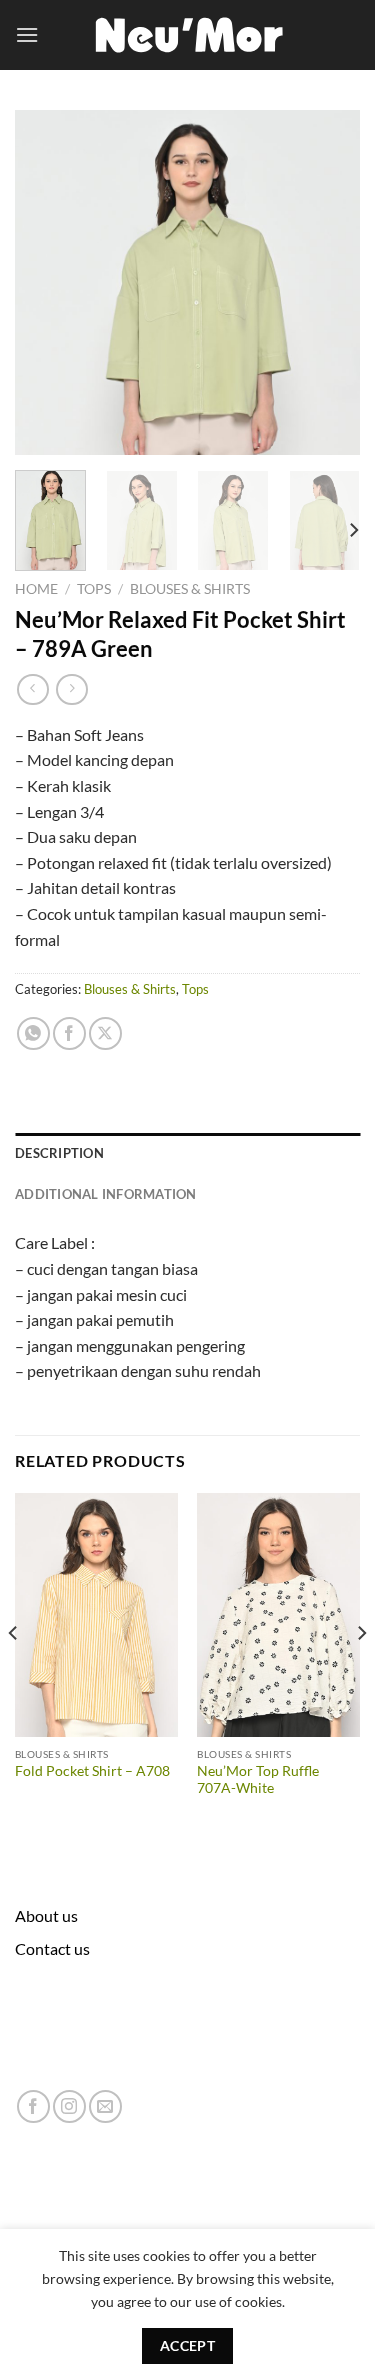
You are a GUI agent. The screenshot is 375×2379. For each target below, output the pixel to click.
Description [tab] (59, 1153)
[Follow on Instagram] (69, 2106)
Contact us (52, 1948)
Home (36, 589)
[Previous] (47, 282)
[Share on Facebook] (69, 1033)
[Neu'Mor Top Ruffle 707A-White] (278, 1615)
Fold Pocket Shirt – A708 (92, 1771)
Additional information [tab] (106, 1194)
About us (46, 1915)
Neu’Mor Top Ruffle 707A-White (258, 1780)
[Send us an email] (105, 2106)
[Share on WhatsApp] (33, 1033)
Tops (94, 589)
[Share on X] (105, 1033)
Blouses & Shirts (190, 589)
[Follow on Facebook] (33, 2106)
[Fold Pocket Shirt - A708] (96, 1615)
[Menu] (27, 34)
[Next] (328, 282)
